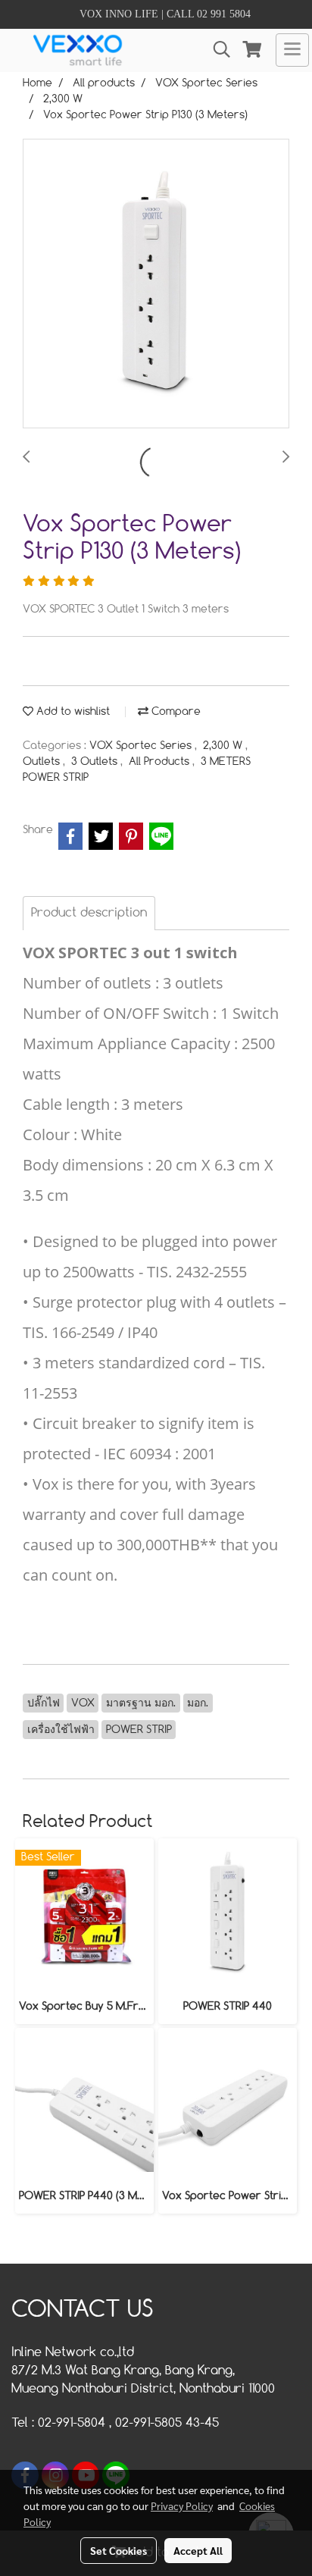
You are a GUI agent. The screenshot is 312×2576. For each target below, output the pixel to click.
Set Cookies (119, 2550)
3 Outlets (96, 762)
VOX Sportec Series (142, 746)
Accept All (198, 2550)
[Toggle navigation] (292, 50)
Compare (175, 712)
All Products (161, 762)
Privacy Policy (182, 2505)
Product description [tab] (89, 913)
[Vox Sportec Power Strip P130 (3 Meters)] (156, 284)
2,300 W (224, 746)
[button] (217, 50)
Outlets (43, 762)
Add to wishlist (72, 712)
